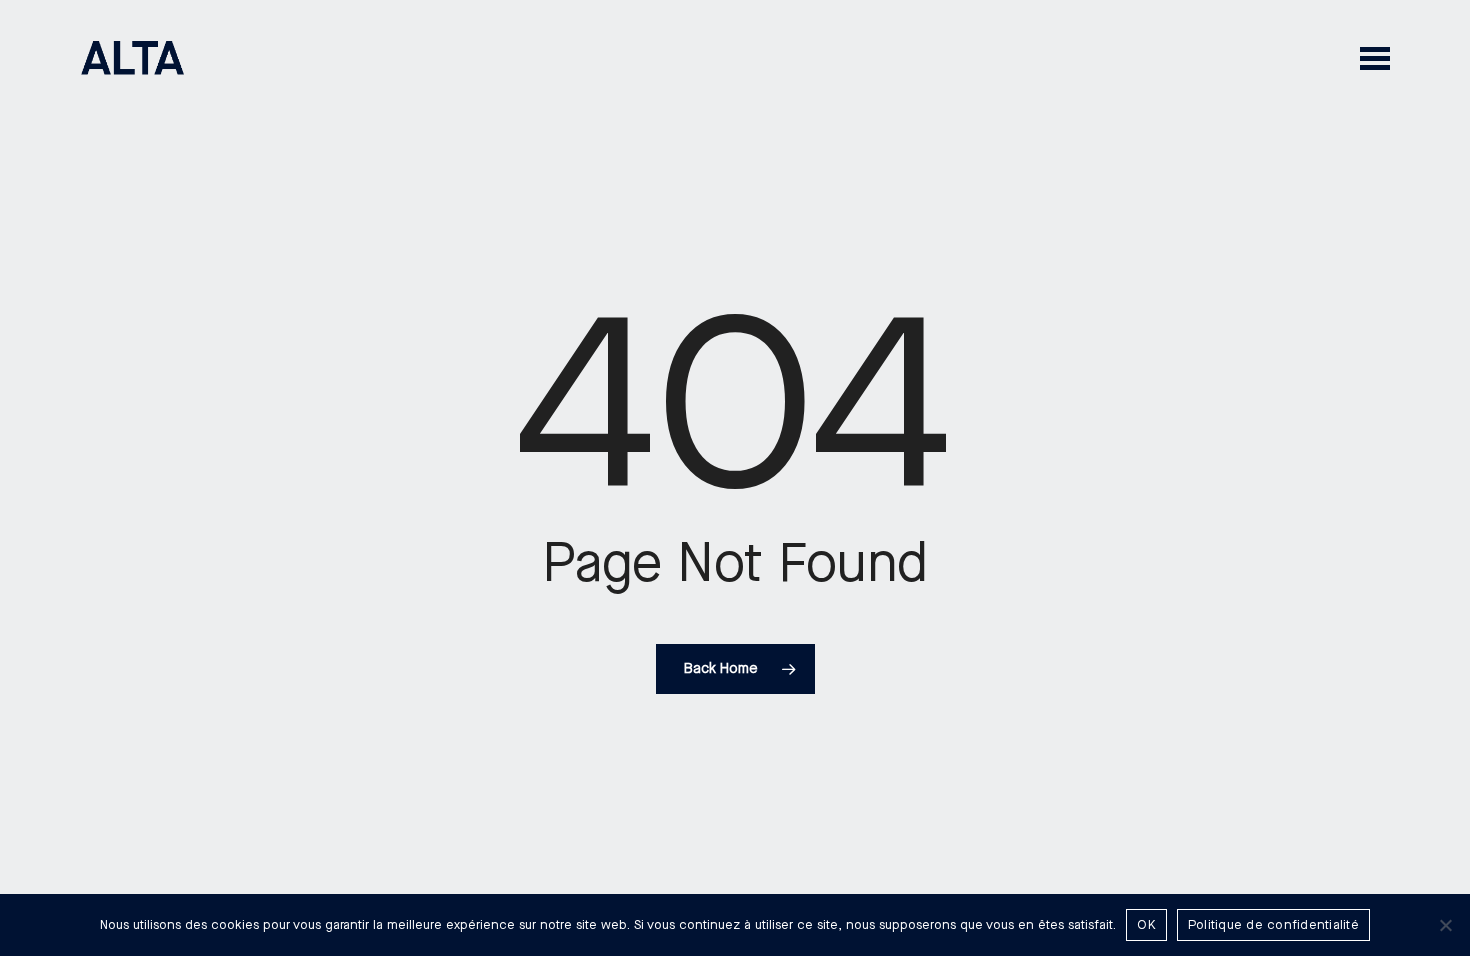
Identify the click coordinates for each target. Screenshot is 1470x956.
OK (1146, 925)
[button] (1375, 57)
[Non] (1445, 925)
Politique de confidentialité (1273, 925)
